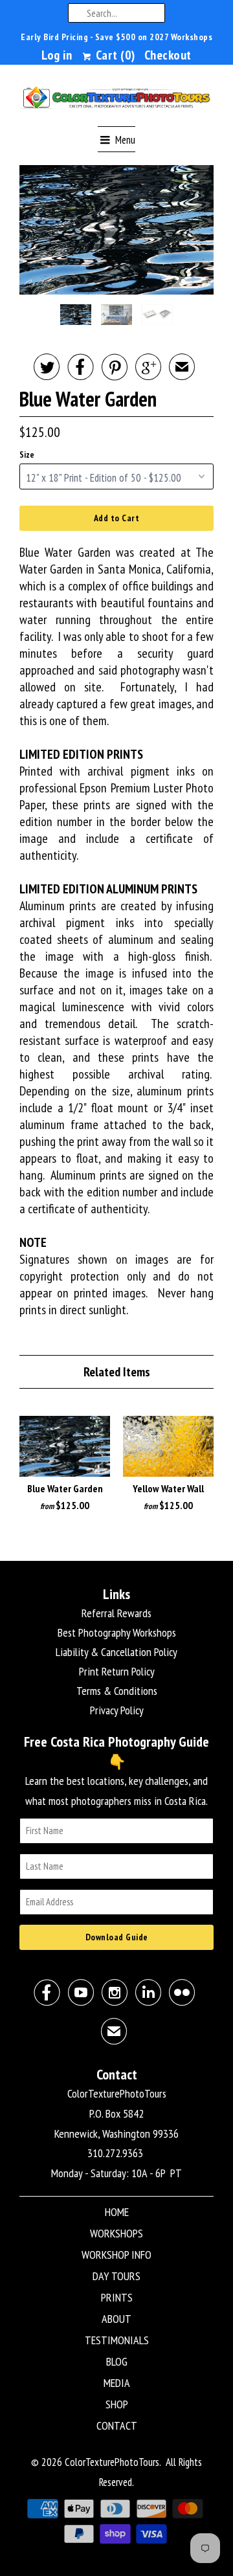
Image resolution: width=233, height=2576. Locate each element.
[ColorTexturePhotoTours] (116, 100)
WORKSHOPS (116, 2233)
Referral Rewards (116, 1613)
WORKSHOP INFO (116, 2255)
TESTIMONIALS (117, 2340)
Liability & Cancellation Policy (116, 1652)
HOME (117, 2212)
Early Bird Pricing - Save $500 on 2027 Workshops (116, 37)
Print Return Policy (117, 1671)
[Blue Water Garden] (116, 230)
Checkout (168, 55)
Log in (57, 55)
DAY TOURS (116, 2276)
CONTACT (117, 2425)
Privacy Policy (117, 1710)
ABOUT (116, 2319)
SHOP (117, 2404)
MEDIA (117, 2383)
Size (27, 455)
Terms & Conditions (117, 1691)
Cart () (114, 55)
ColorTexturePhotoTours (112, 2462)
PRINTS (117, 2297)
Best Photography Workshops (117, 1632)
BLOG (117, 2361)
